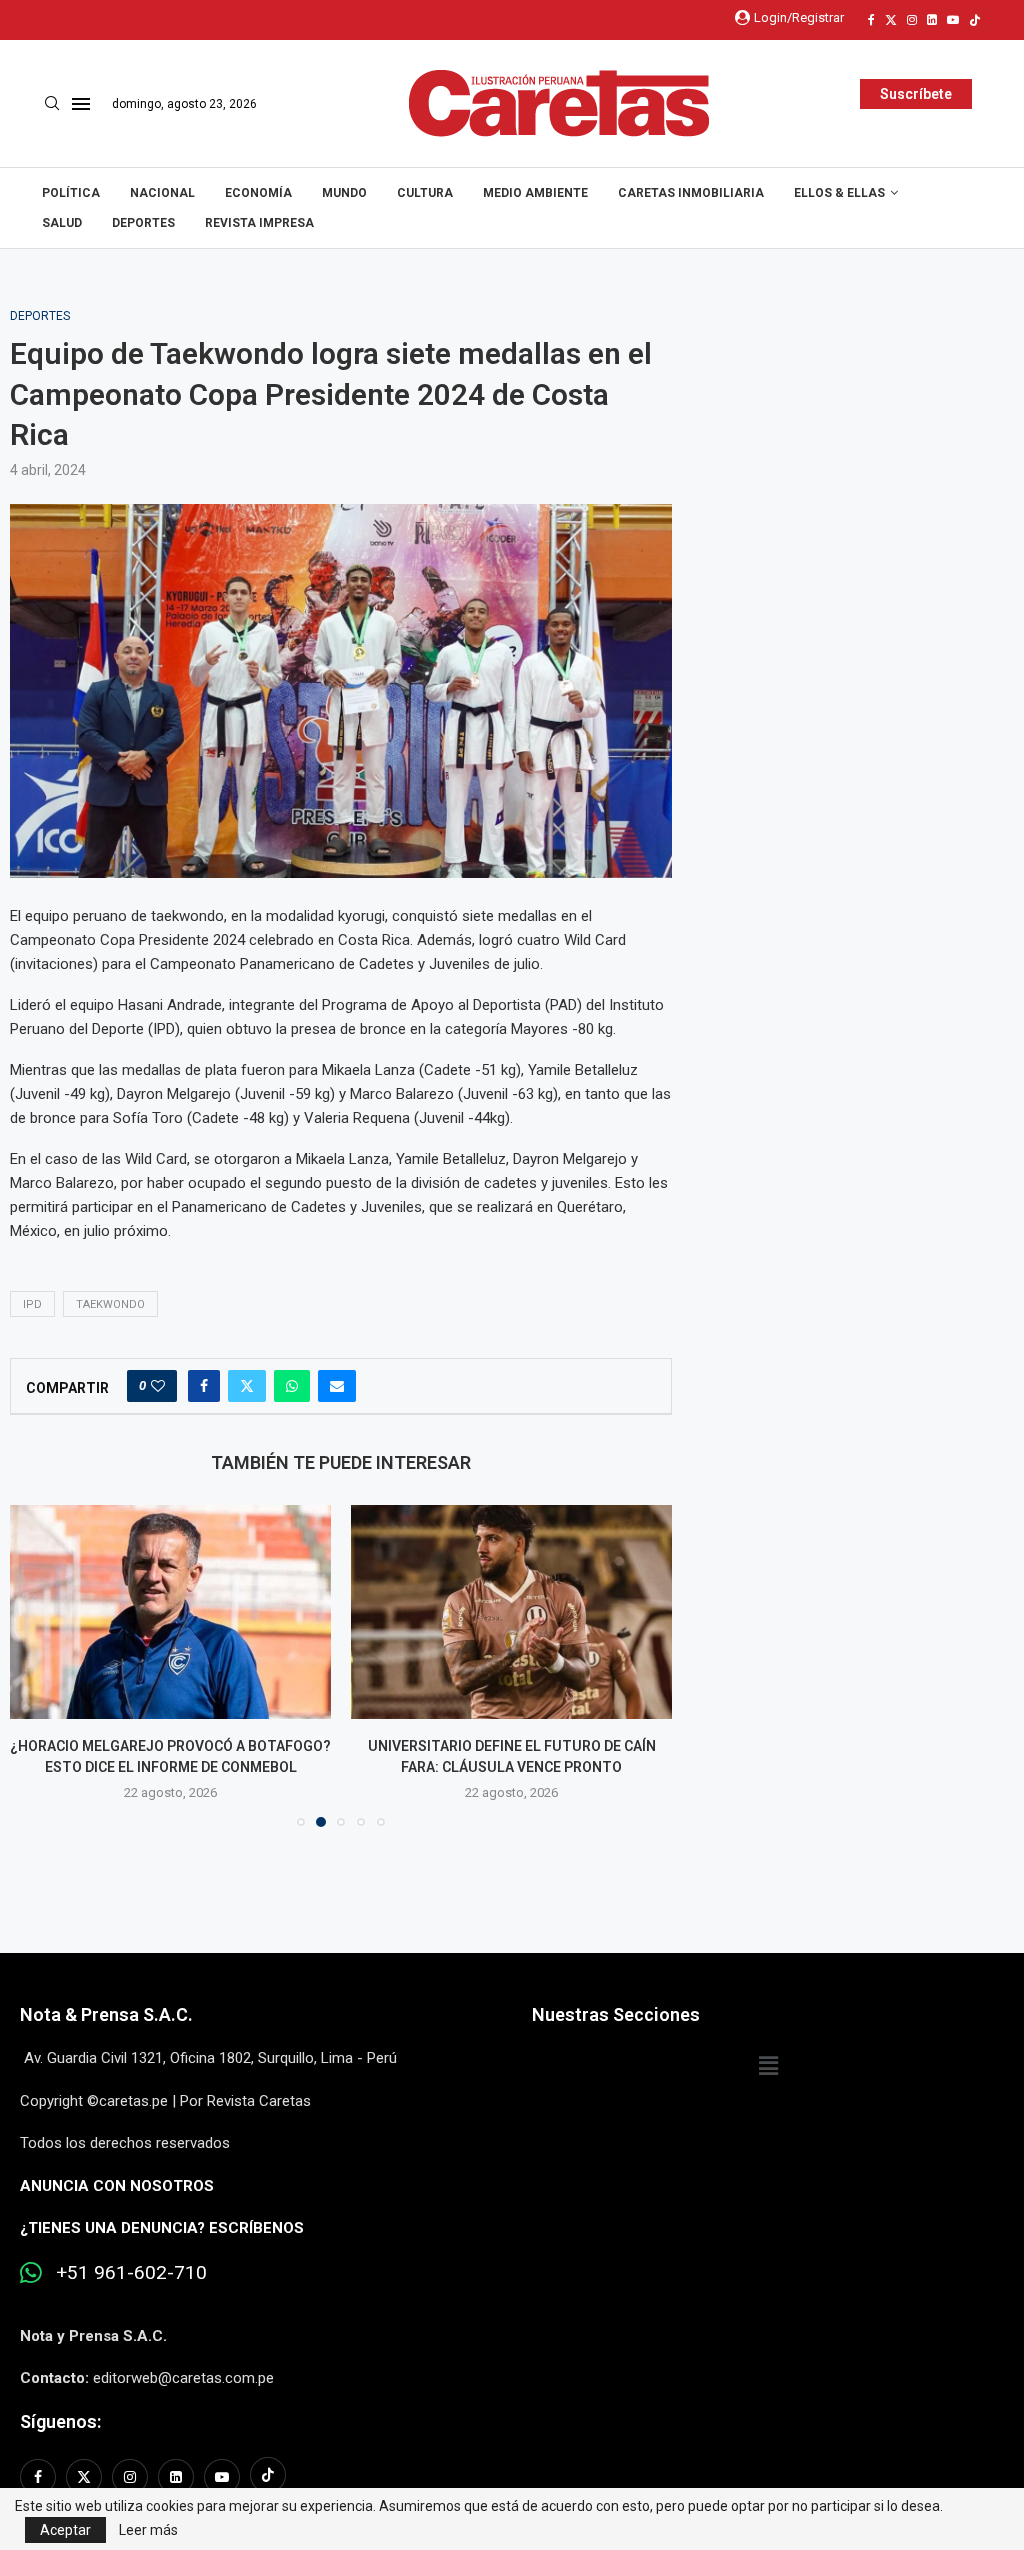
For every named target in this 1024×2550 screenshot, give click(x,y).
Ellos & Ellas (839, 193)
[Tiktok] (975, 20)
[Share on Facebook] (204, 1386)
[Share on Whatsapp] (292, 1386)
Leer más (148, 2530)
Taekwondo (110, 1304)
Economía (258, 193)
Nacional (162, 193)
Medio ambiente (535, 193)
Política (71, 193)
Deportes (143, 223)
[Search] (52, 104)
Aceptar (65, 2530)
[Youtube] (953, 20)
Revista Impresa (259, 223)
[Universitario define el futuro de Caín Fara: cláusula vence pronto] (511, 1612)
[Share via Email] (337, 1386)
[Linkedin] (932, 20)
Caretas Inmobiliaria (691, 193)
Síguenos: (60, 2421)
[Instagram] (912, 20)
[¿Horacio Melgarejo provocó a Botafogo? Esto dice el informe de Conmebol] (170, 1612)
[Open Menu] (81, 104)
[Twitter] (891, 20)
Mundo (344, 193)
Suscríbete (916, 94)
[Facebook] (871, 20)
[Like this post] (158, 1386)
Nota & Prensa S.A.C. (106, 2014)
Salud (62, 223)
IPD (32, 1304)
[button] (37, 1665)
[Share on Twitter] (247, 1386)
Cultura (425, 193)
